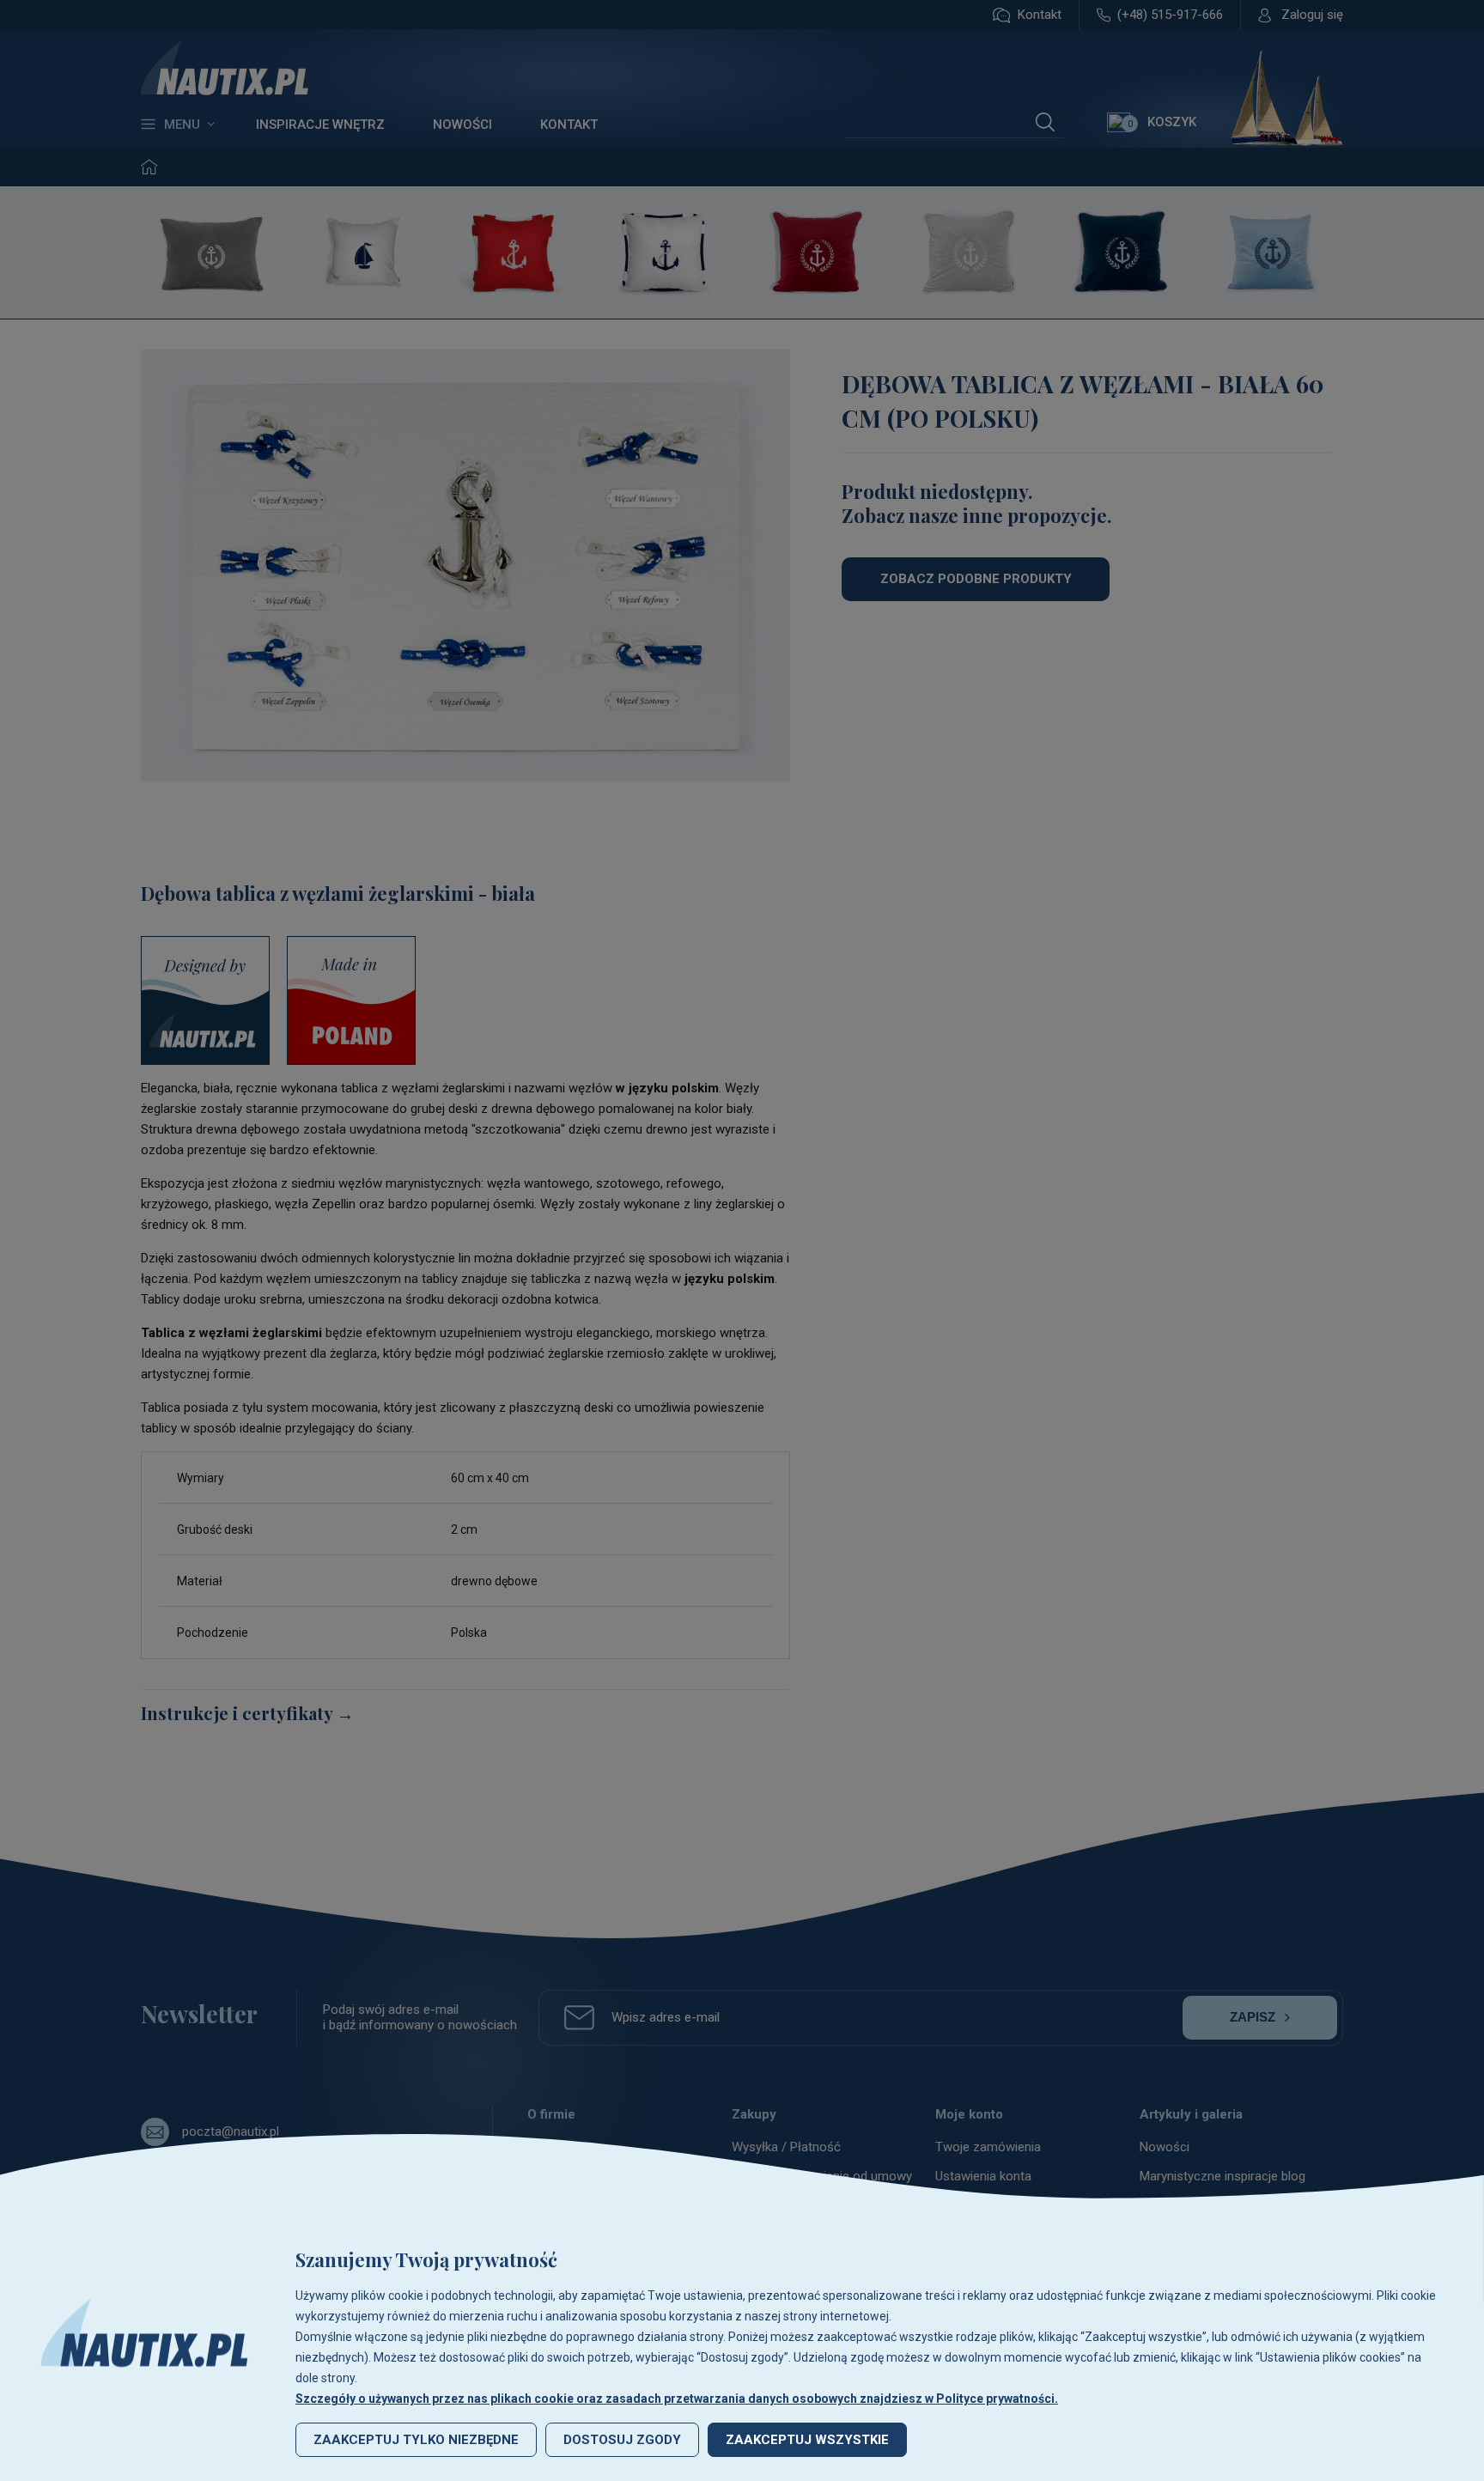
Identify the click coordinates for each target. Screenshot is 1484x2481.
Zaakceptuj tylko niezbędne (416, 2440)
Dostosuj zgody (622, 2440)
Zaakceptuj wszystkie (807, 2440)
